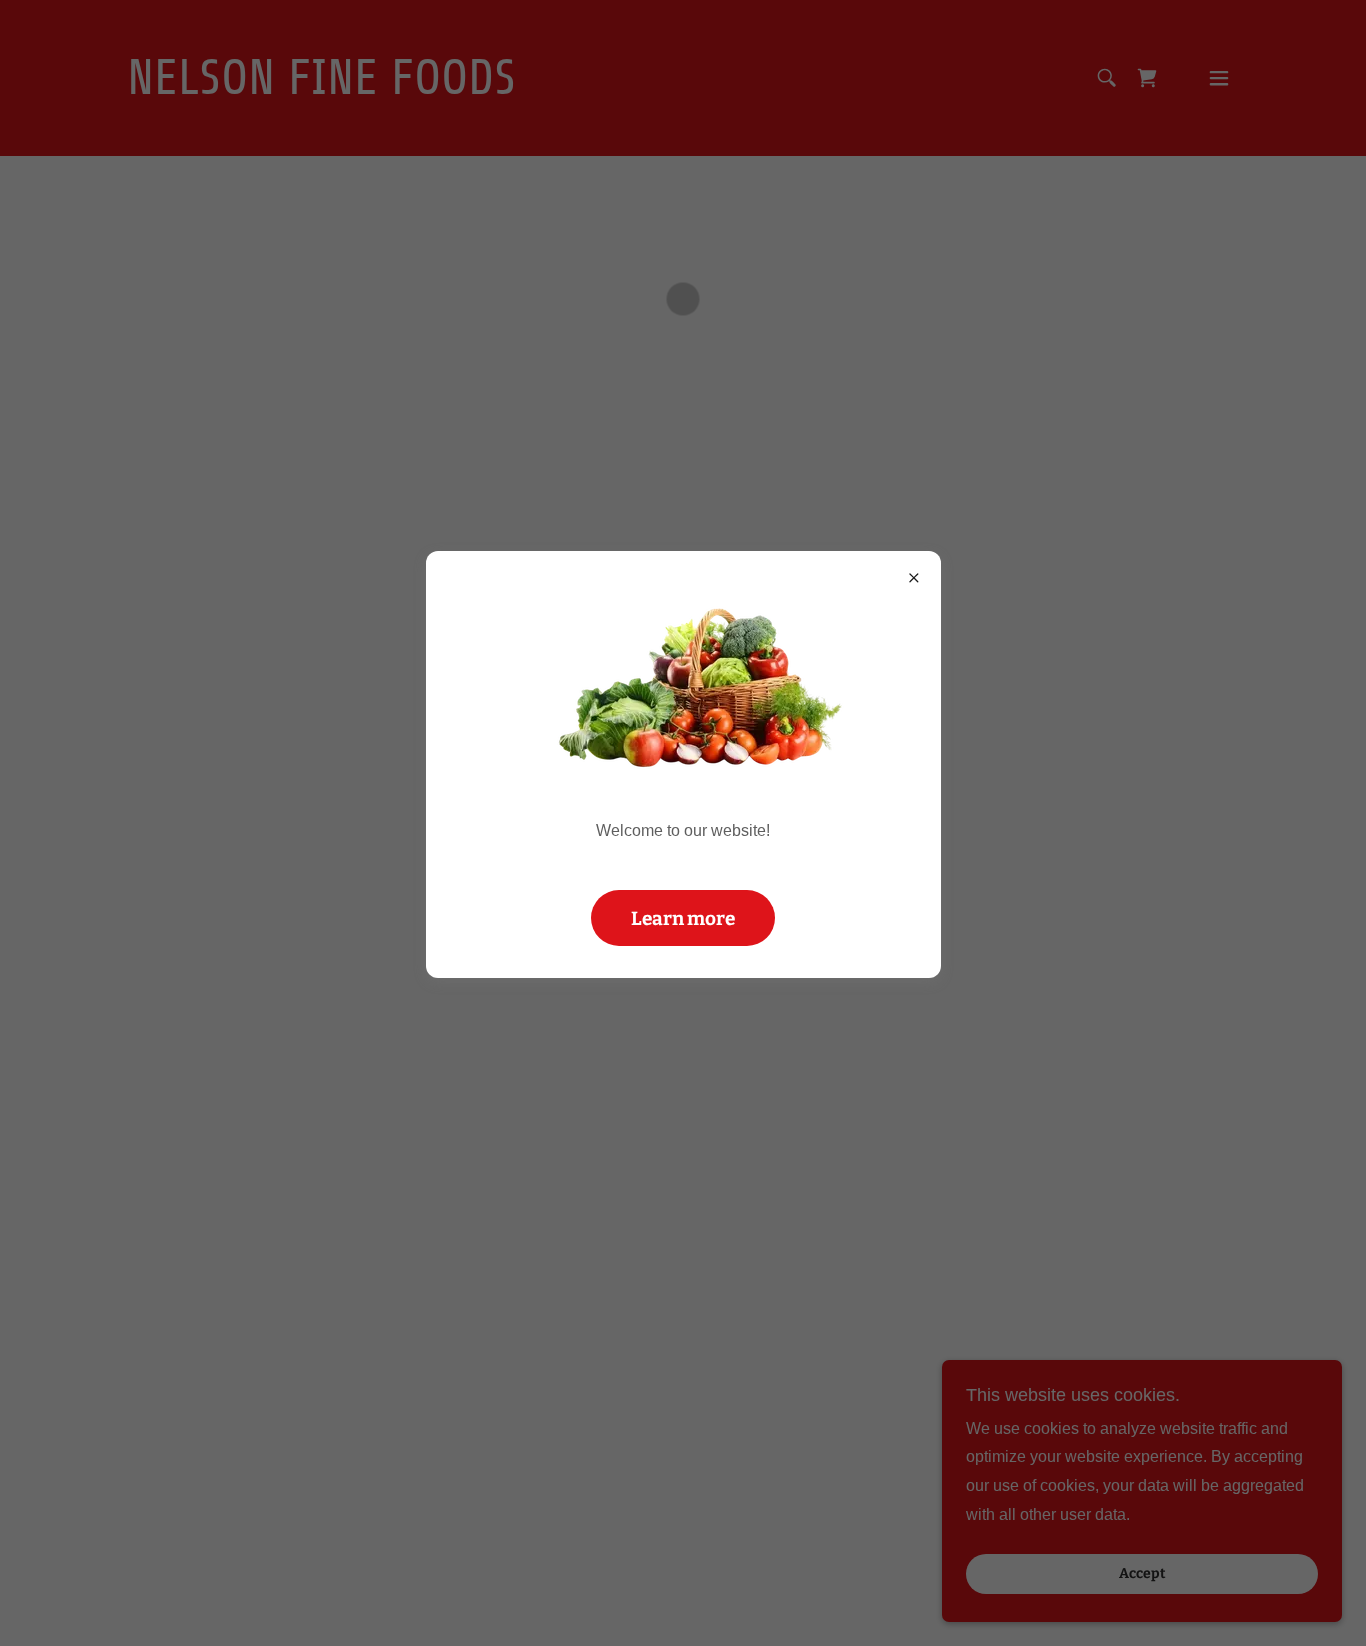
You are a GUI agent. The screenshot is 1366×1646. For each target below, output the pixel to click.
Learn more (683, 918)
